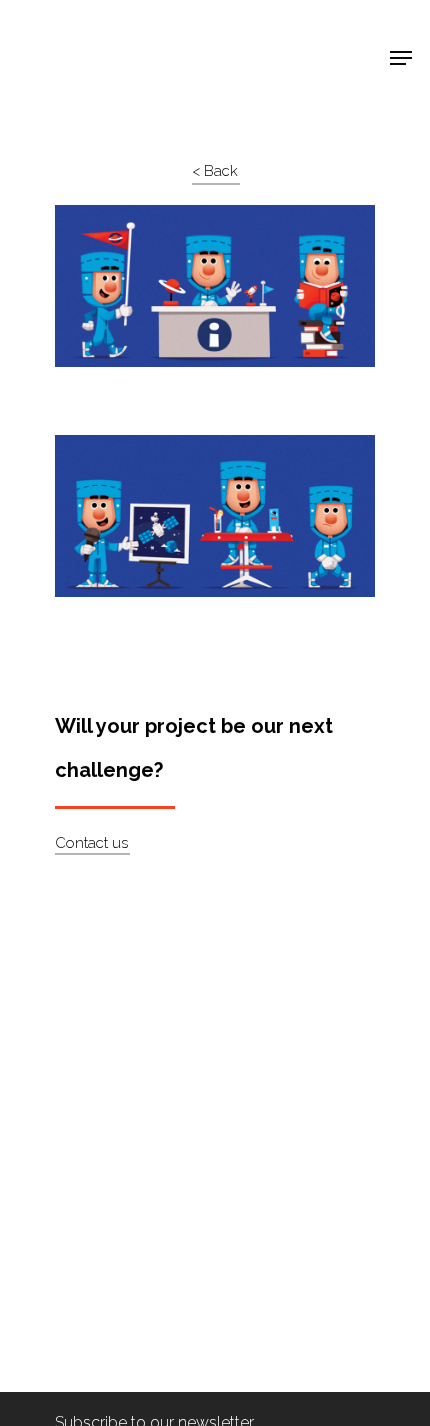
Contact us (91, 843)
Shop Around (82, 31)
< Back (215, 171)
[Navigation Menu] (401, 58)
